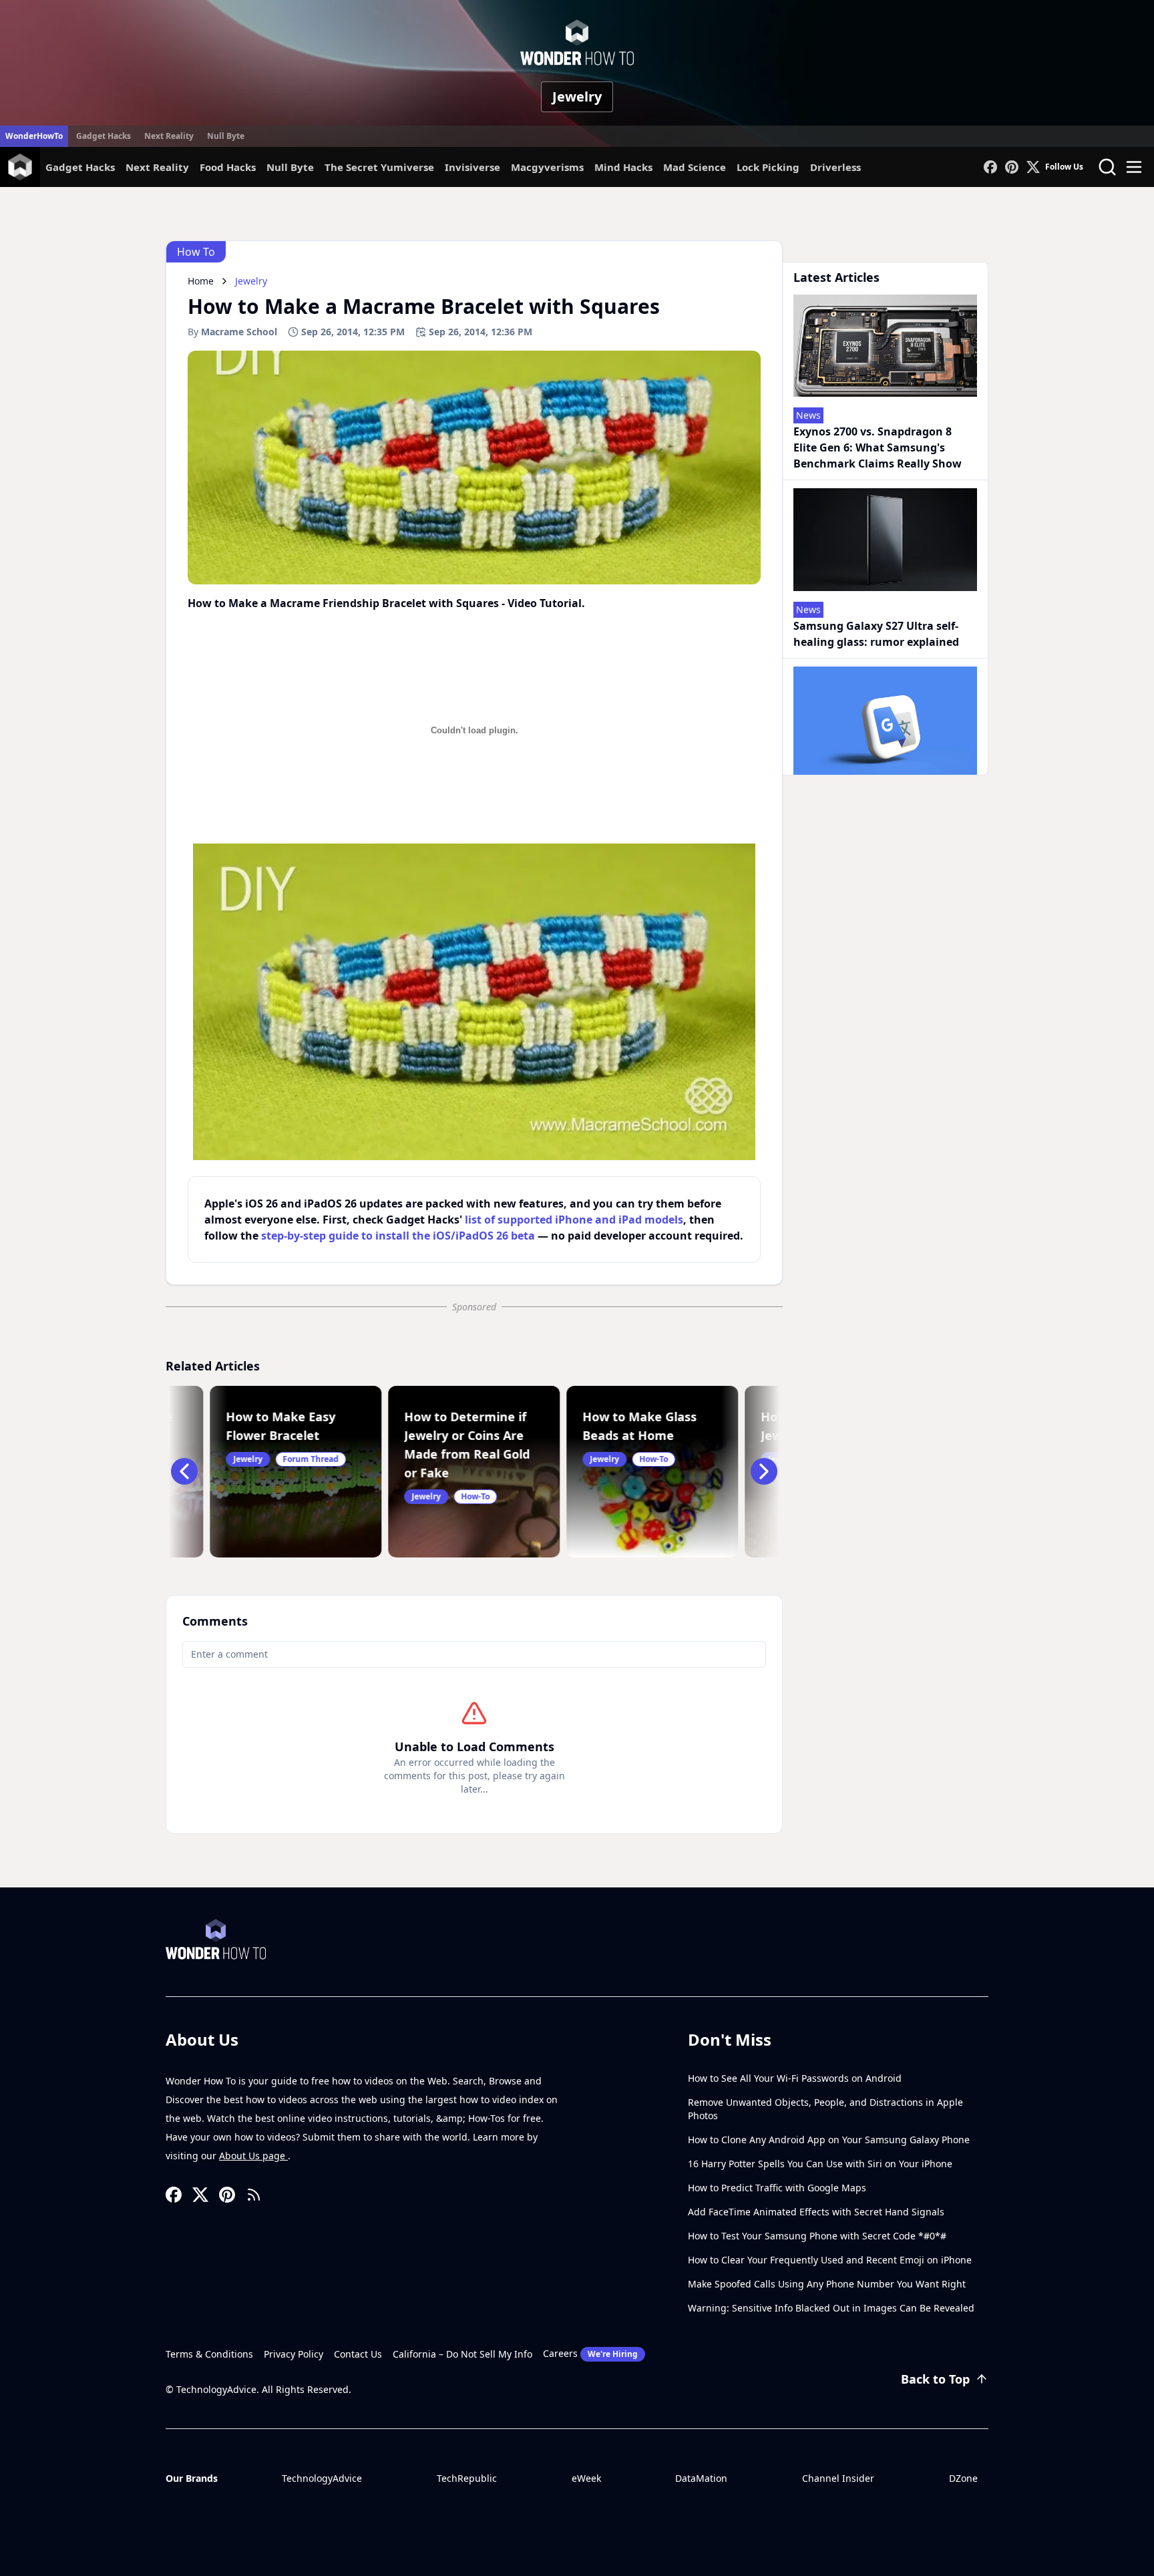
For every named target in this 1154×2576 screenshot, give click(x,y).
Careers (590, 2353)
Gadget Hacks (104, 136)
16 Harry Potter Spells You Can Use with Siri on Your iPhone (820, 2164)
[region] (474, 1002)
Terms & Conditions (209, 2354)
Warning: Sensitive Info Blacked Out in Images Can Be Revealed (831, 2308)
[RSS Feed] (254, 2195)
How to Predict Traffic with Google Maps (777, 2188)
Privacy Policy (294, 2354)
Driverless (835, 167)
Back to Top (935, 2379)
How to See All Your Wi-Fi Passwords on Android (795, 2078)
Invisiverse (472, 167)
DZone (963, 2478)
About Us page (253, 2156)
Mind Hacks (623, 167)
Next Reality (169, 136)
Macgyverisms (547, 167)
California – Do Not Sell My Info (462, 2354)
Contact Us (358, 2354)
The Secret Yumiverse (379, 167)
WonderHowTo (34, 136)
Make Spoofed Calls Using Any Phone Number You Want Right (827, 2284)
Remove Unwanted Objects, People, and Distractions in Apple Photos (825, 2109)
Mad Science (695, 167)
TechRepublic (467, 2478)
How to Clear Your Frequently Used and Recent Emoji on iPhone (830, 2260)
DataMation (701, 2478)
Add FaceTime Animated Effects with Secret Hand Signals (816, 2212)
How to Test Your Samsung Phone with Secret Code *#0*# (817, 2236)
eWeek (586, 2478)
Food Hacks (228, 167)
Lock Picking (768, 167)
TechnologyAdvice (322, 2478)
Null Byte (226, 136)
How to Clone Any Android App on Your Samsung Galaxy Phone (829, 2140)
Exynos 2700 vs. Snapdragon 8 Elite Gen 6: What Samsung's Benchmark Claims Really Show (878, 447)
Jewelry (577, 97)
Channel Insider (838, 2478)
